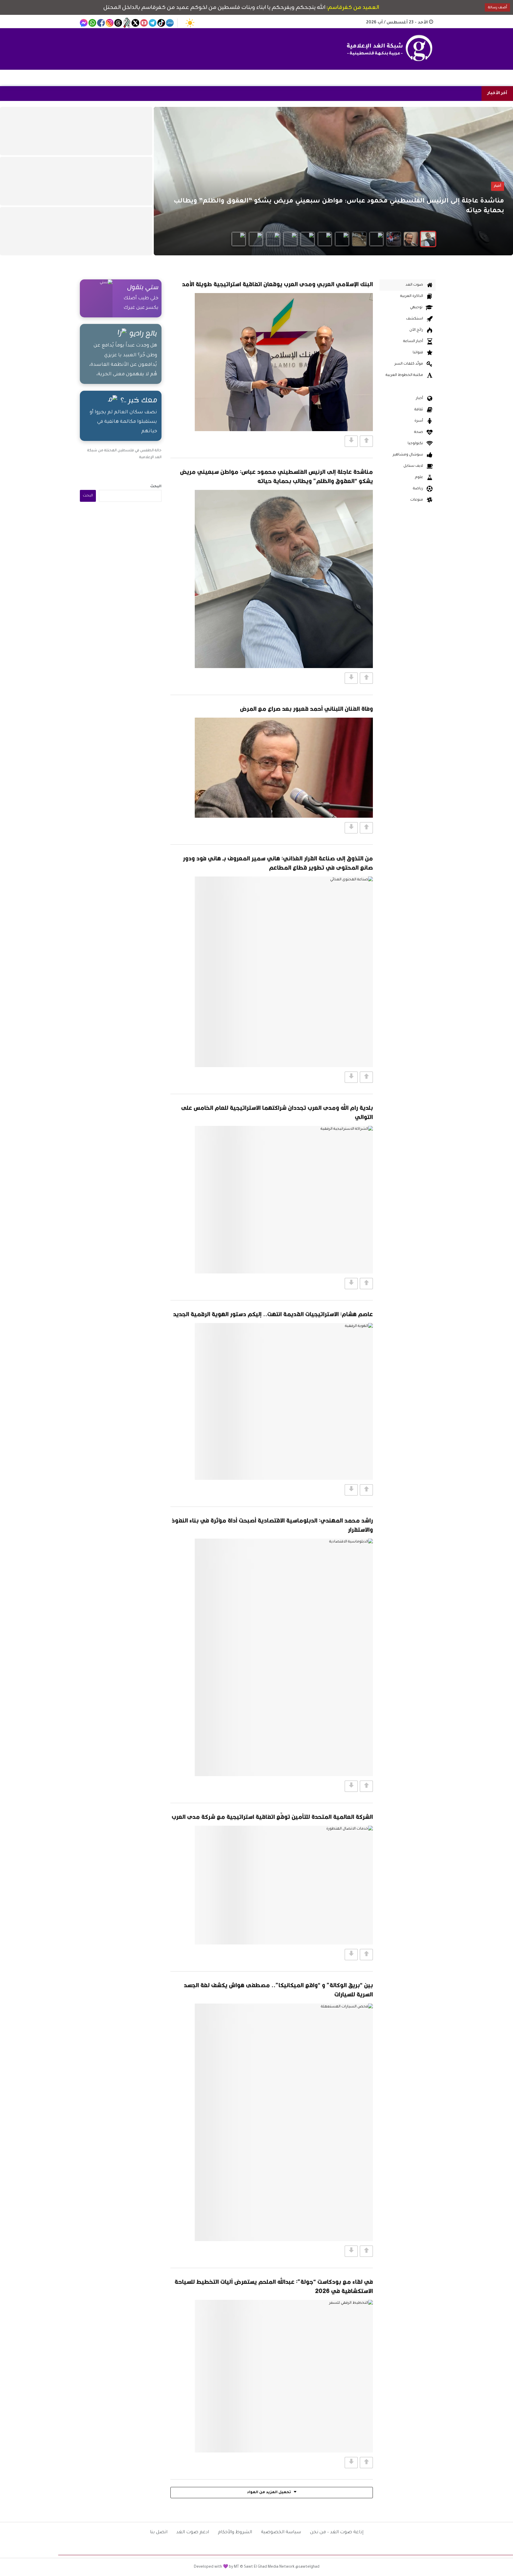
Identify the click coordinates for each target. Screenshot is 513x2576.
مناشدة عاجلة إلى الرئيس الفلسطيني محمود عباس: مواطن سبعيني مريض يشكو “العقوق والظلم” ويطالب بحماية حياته (276, 476)
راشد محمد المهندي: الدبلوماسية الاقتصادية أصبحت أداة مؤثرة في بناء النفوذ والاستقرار (272, 1525)
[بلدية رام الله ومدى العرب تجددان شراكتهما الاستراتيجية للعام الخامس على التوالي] (284, 1200)
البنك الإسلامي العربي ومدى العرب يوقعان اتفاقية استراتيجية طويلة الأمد (277, 284)
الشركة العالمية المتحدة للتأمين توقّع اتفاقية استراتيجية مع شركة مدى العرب (272, 1817)
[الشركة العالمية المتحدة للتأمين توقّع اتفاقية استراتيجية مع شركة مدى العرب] (284, 1885)
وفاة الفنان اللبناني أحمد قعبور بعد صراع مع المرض (306, 709)
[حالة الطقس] (190, 23)
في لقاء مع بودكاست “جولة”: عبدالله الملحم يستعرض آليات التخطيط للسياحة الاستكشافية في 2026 (274, 2286)
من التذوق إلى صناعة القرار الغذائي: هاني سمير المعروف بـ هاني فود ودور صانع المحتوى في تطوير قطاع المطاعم (278, 863)
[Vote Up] (366, 441)
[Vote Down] (351, 441)
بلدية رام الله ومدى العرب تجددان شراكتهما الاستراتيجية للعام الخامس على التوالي (277, 1112)
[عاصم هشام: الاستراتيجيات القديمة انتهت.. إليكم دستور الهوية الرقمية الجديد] (284, 1401)
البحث (156, 487)
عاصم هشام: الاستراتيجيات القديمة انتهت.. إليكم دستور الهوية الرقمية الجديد (273, 1314)
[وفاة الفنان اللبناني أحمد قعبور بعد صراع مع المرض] (284, 768)
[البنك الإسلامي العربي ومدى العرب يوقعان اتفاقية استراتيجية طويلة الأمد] (284, 362)
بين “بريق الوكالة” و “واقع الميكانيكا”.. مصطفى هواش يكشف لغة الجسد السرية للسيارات (278, 1990)
